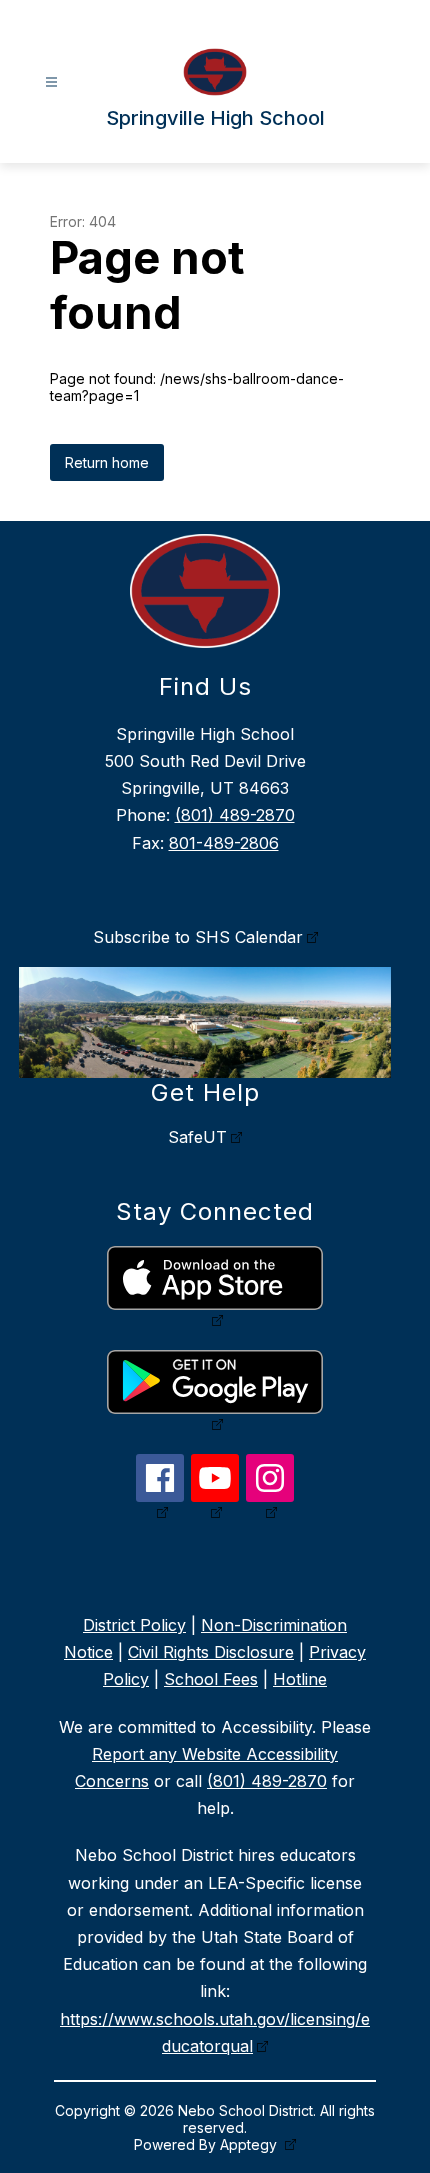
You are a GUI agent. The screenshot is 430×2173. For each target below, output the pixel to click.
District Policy (134, 1625)
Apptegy (250, 2144)
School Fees (211, 1679)
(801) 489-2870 (235, 815)
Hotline (300, 1679)
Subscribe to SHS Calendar (198, 937)
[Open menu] (51, 82)
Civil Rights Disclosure (211, 1652)
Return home (107, 462)
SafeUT (197, 1137)
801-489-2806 (224, 843)
